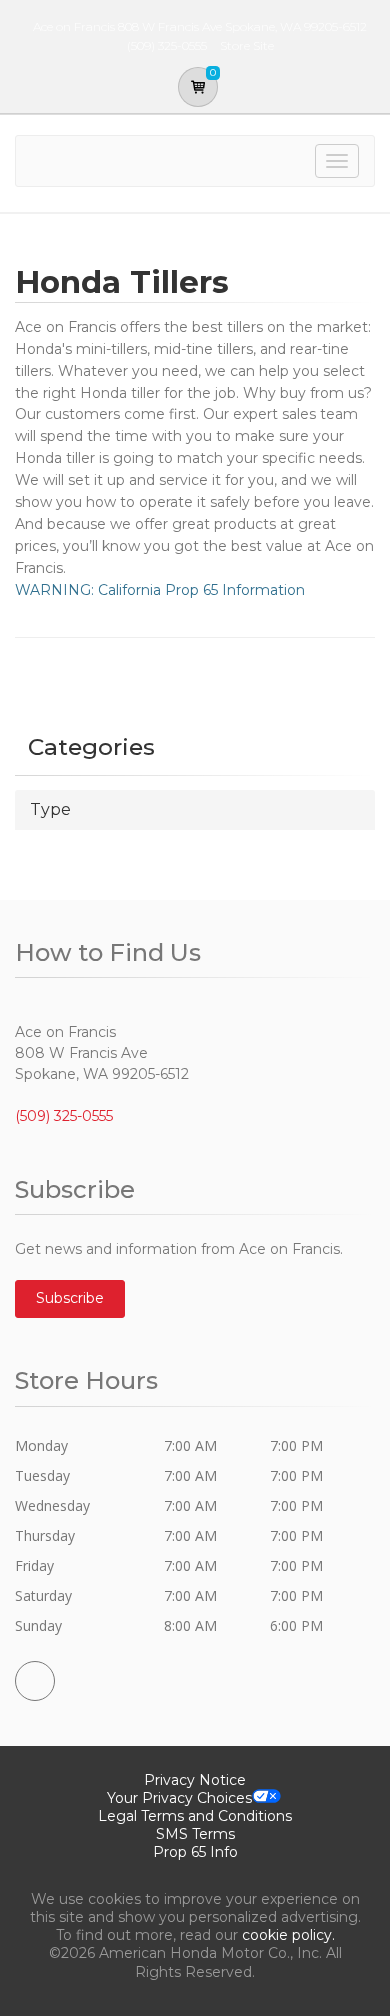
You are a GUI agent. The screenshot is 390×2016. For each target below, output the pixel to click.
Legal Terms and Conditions (195, 1816)
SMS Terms (195, 1834)
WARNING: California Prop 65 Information (160, 590)
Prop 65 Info (195, 1852)
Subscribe (70, 1298)
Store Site (247, 45)
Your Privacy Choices (179, 1798)
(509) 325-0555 (64, 1116)
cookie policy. (288, 1935)
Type (50, 809)
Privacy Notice (195, 1780)
